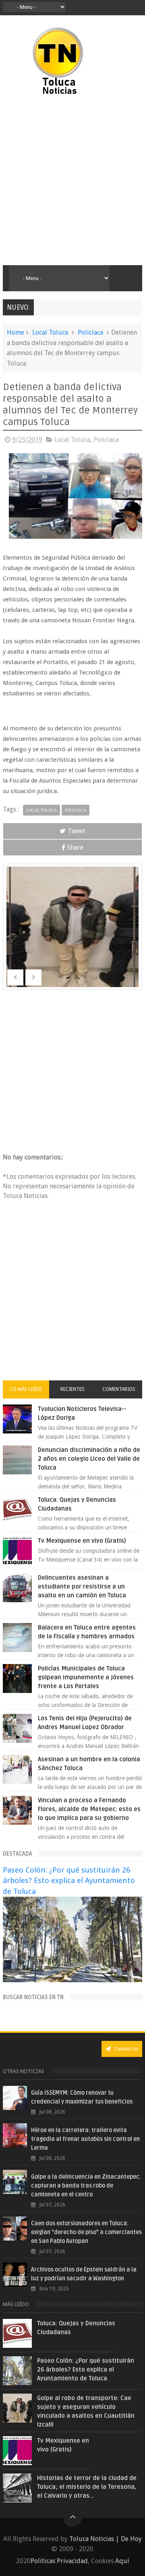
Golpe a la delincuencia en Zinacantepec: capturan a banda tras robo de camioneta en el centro (86, 2186)
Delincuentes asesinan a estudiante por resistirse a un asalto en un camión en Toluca (82, 1586)
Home (16, 332)
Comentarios (119, 1389)
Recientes (72, 1389)
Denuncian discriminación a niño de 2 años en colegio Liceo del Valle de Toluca (89, 1459)
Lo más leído (26, 1389)
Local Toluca (50, 332)
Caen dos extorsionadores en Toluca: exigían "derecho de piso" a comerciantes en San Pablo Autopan (86, 2232)
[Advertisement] (72, 181)
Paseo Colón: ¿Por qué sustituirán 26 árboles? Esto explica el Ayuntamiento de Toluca (69, 1880)
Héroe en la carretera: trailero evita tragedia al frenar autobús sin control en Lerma (85, 2139)
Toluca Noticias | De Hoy (106, 2539)
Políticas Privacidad (59, 2561)
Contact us (125, 2049)
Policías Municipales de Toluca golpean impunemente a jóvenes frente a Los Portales (86, 1677)
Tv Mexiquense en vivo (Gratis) (82, 1541)
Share (75, 847)
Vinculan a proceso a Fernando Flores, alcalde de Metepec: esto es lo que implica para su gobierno (89, 1809)
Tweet (77, 831)
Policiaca (90, 332)
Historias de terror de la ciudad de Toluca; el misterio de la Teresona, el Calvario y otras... (87, 2487)
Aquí (122, 2561)
